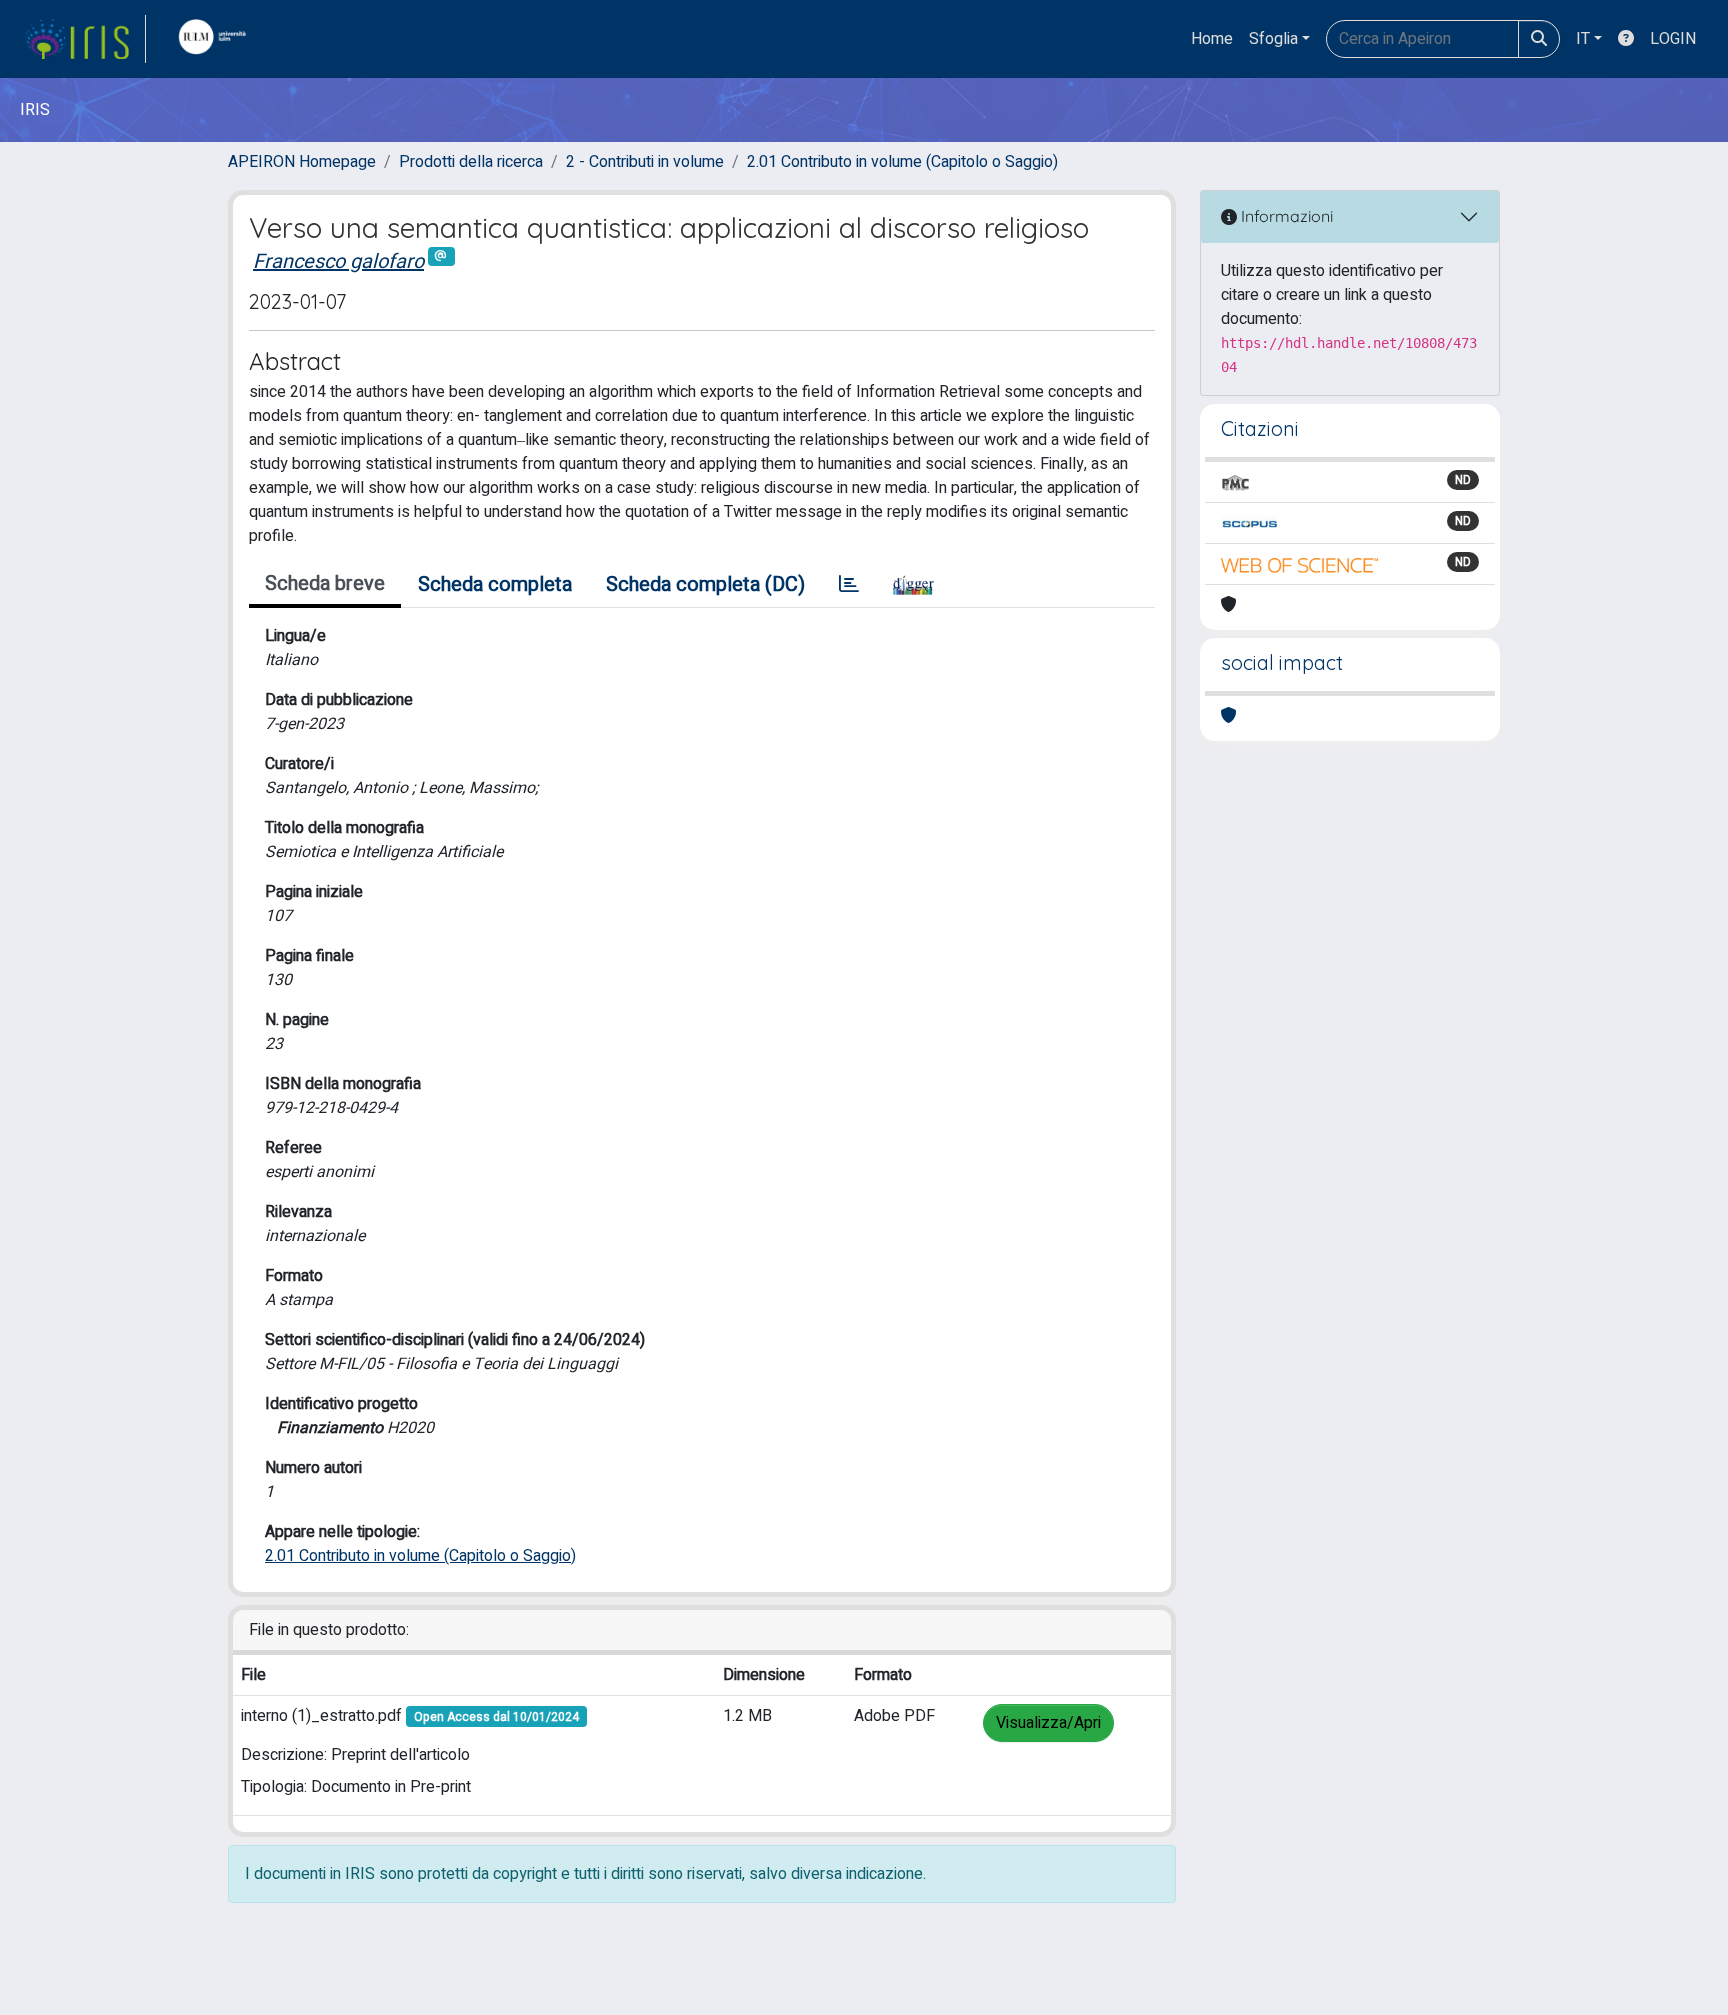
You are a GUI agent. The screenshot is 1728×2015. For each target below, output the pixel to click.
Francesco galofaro (338, 261)
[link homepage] (85, 39)
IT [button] (1583, 39)
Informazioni (1285, 216)
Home (1212, 39)
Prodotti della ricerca (471, 162)
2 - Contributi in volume (645, 162)
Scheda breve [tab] (325, 583)
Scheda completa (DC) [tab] (705, 584)
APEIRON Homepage (302, 162)
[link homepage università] (217, 39)
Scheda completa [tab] (495, 584)
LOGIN (1673, 39)
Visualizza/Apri (1048, 1723)
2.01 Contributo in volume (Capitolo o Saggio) (902, 162)
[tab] (849, 585)
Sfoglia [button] (1273, 39)
